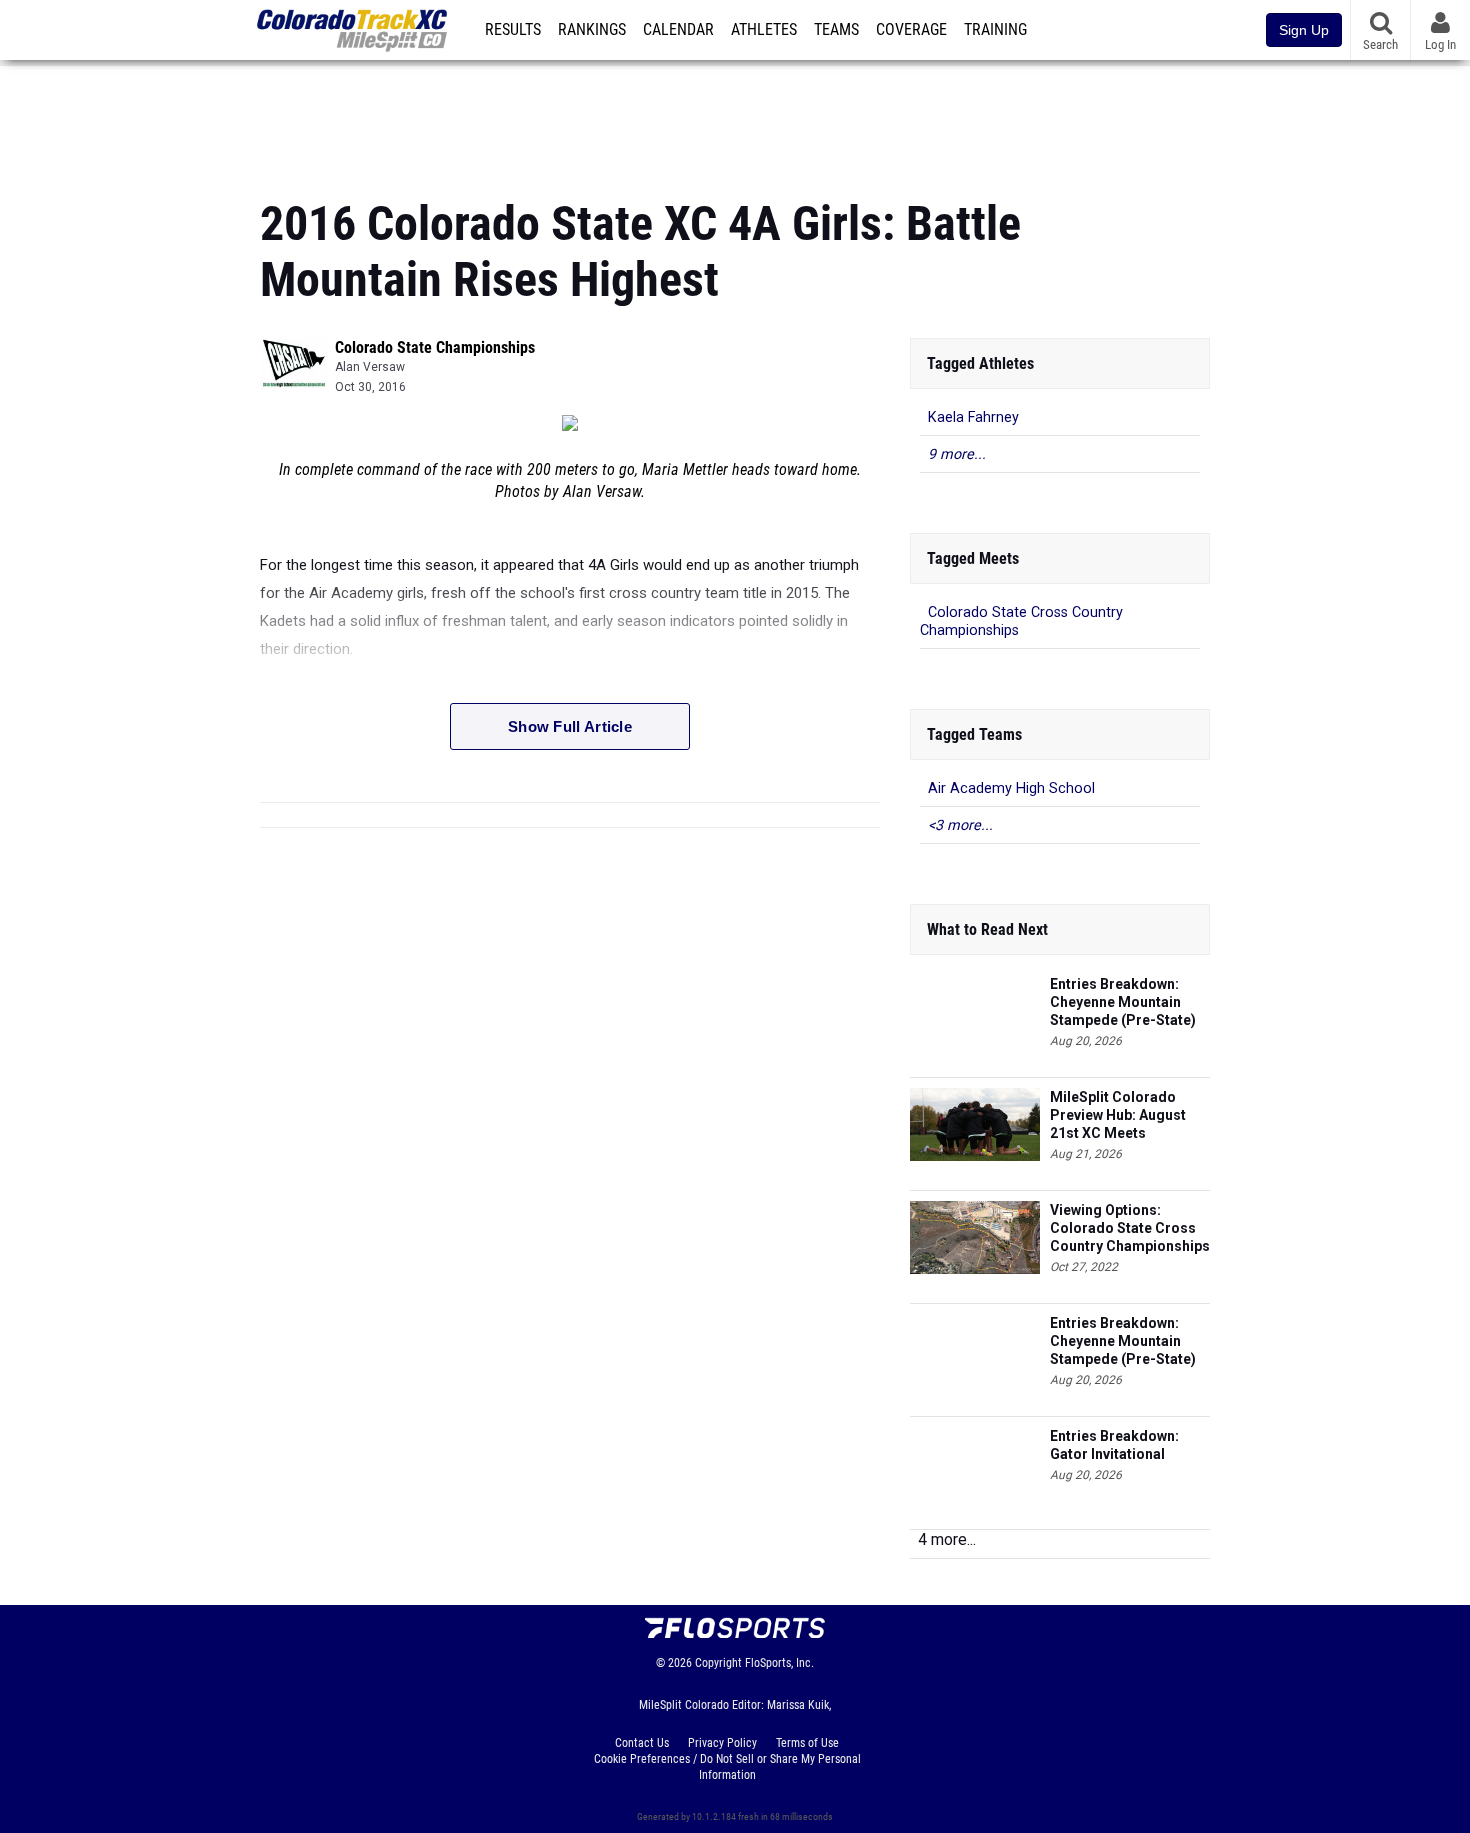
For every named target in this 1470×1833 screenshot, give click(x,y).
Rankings (592, 30)
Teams (836, 30)
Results (513, 30)
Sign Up (1304, 30)
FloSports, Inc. (779, 1663)
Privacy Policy (722, 1743)
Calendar (678, 30)
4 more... (947, 1539)
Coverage (911, 30)
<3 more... (960, 825)
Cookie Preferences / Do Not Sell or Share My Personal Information (727, 1767)
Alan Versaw (370, 367)
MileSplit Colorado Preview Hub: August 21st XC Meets (1118, 1115)
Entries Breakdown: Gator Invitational (1114, 1445)
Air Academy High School (1011, 788)
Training (995, 30)
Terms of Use (807, 1743)
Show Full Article (570, 726)
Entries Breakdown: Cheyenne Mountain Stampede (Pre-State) (1123, 1002)
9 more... (957, 454)
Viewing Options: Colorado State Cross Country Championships (1130, 1228)
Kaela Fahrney (973, 417)
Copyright (718, 1663)
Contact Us (642, 1743)
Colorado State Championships (435, 347)
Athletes (764, 30)
